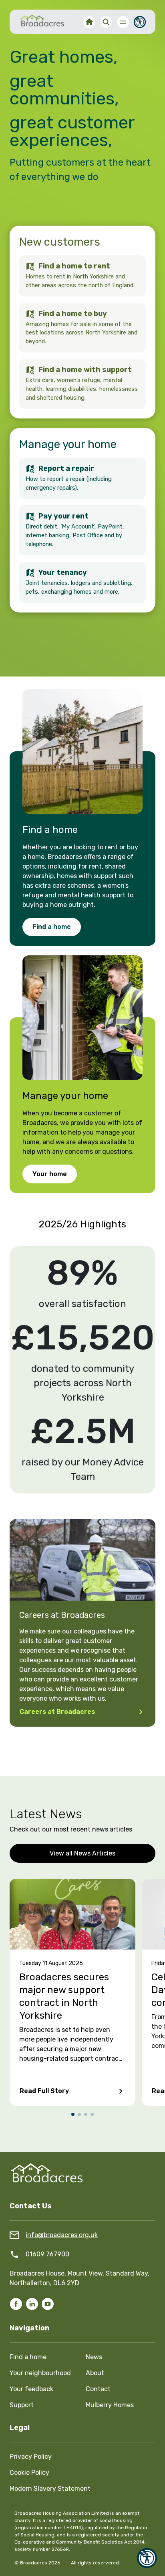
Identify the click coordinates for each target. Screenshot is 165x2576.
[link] (82, 751)
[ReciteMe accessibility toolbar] (140, 22)
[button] (147, 2558)
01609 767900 (47, 2254)
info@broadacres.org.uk (62, 2235)
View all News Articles (82, 1853)
